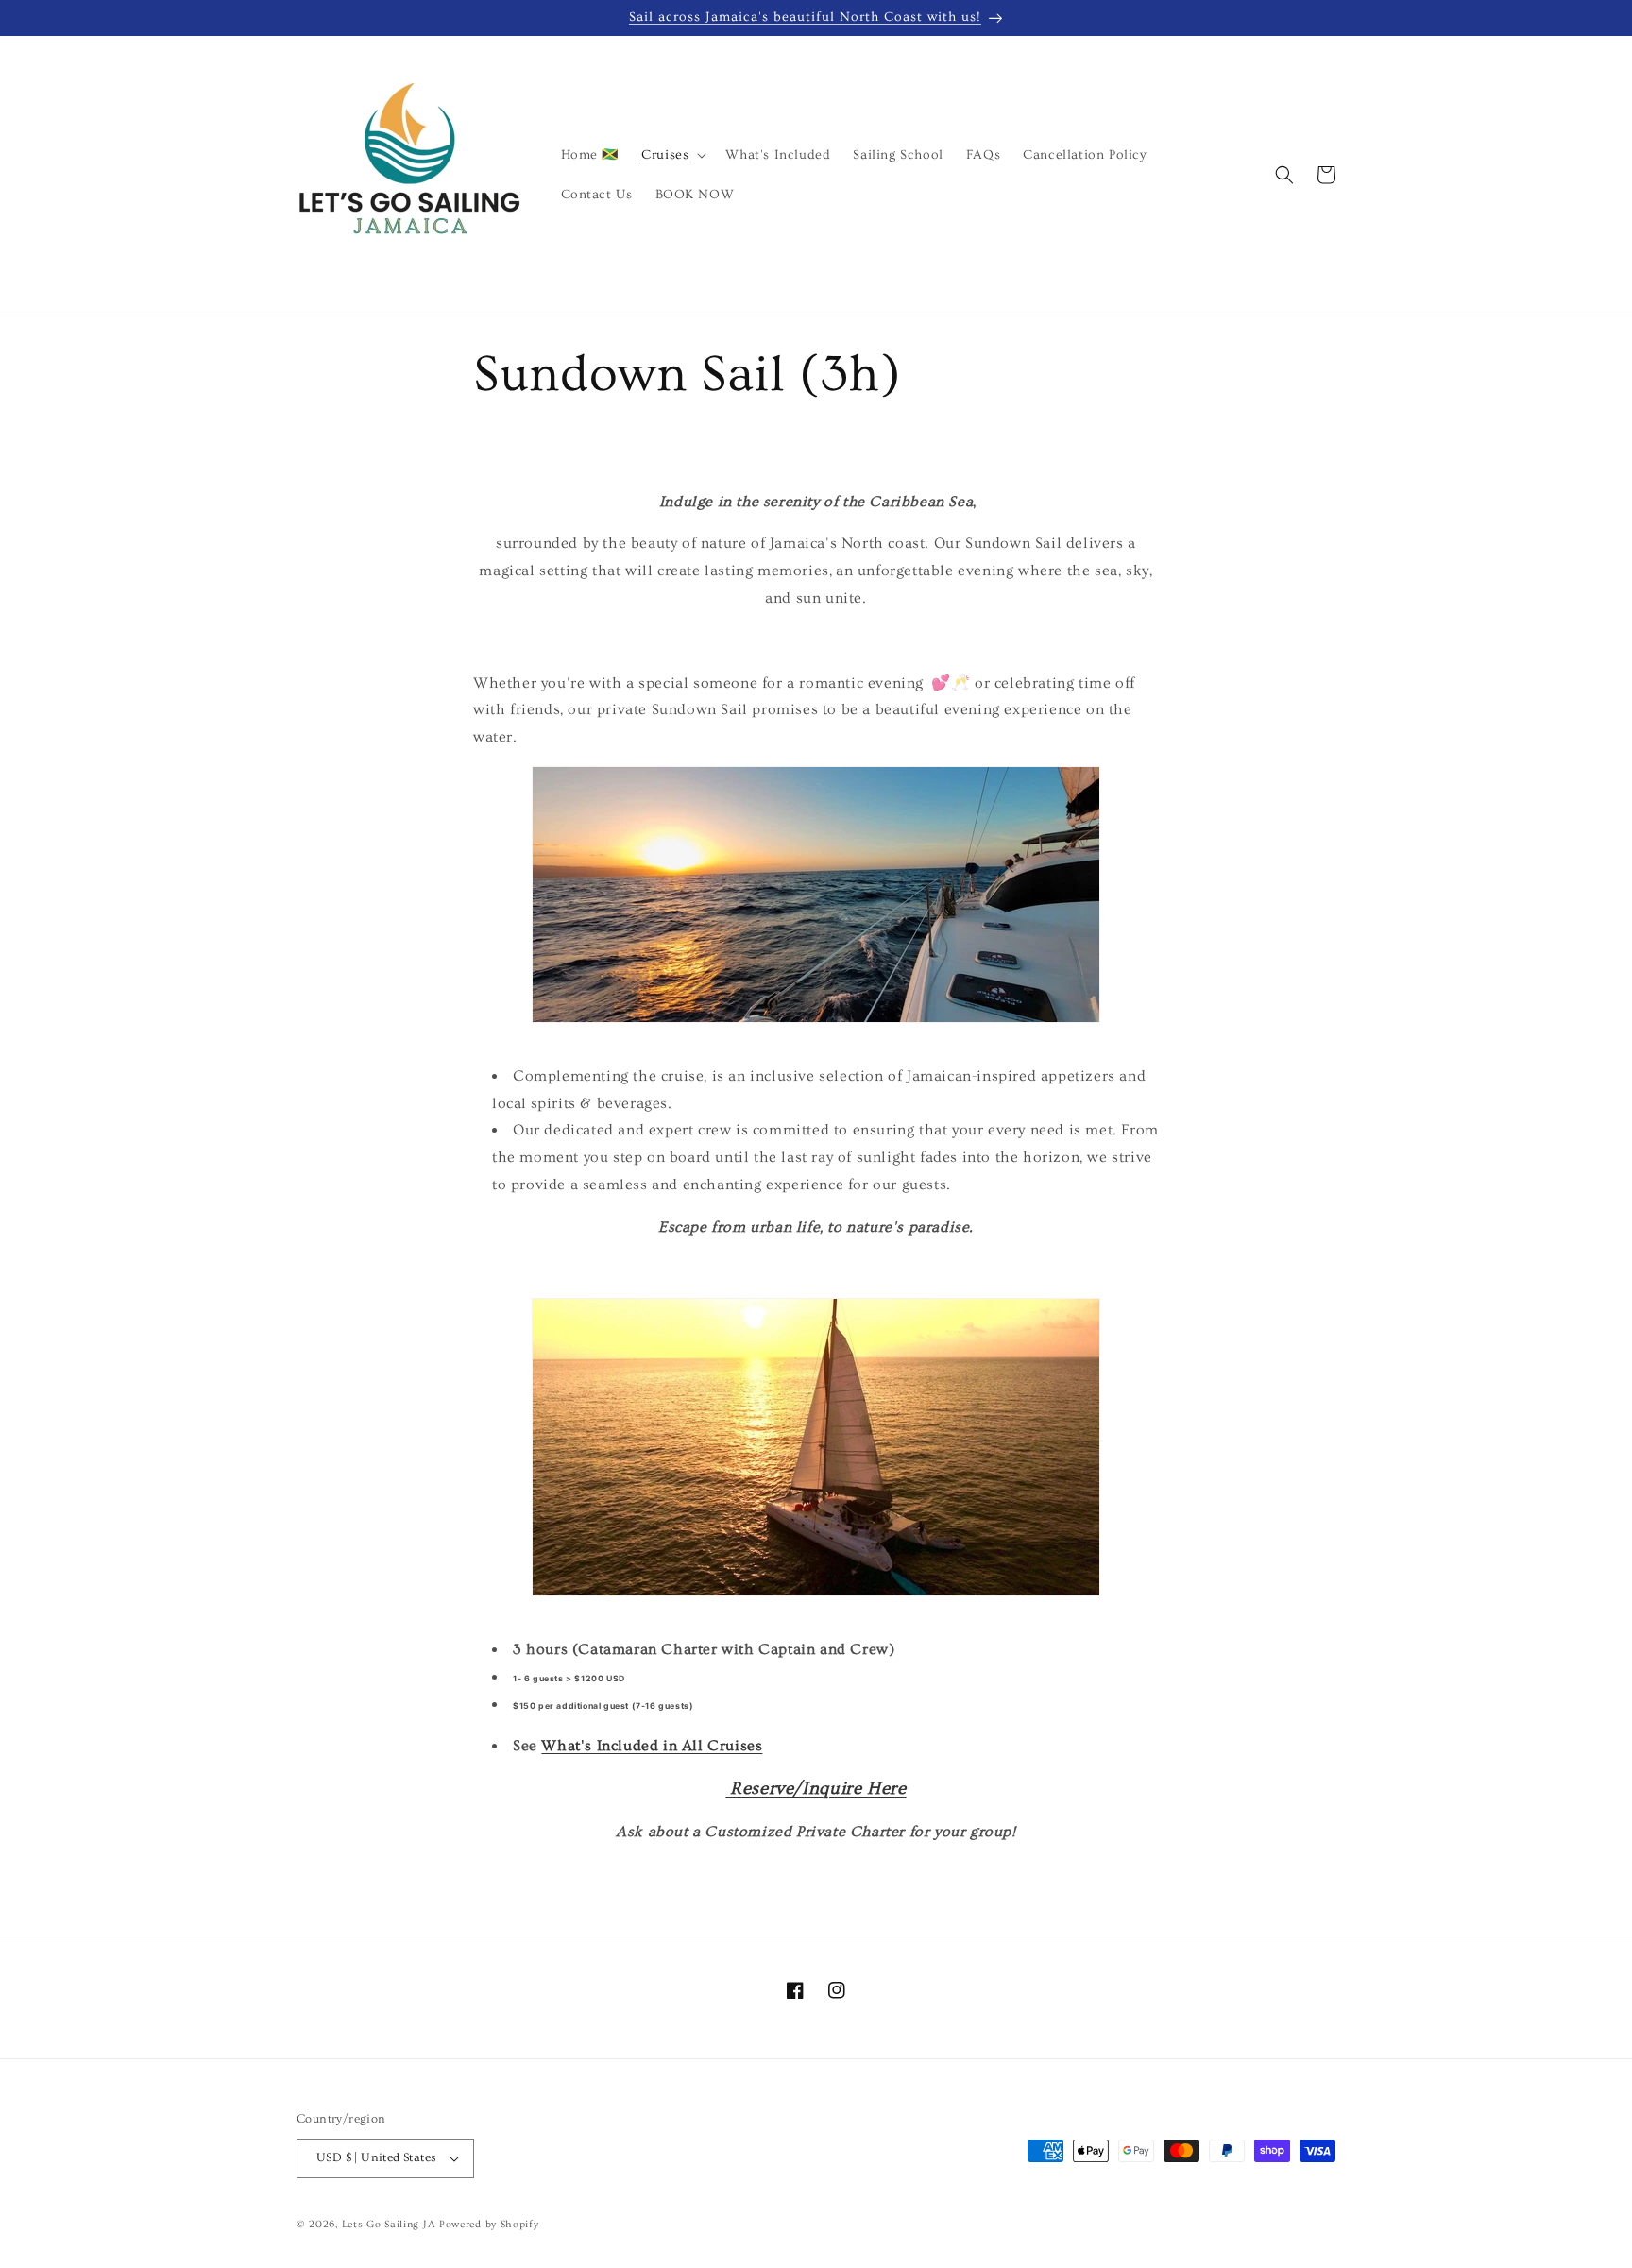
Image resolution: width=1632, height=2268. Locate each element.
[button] (672, 155)
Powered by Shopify (489, 2224)
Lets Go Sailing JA (389, 2224)
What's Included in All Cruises (652, 1746)
